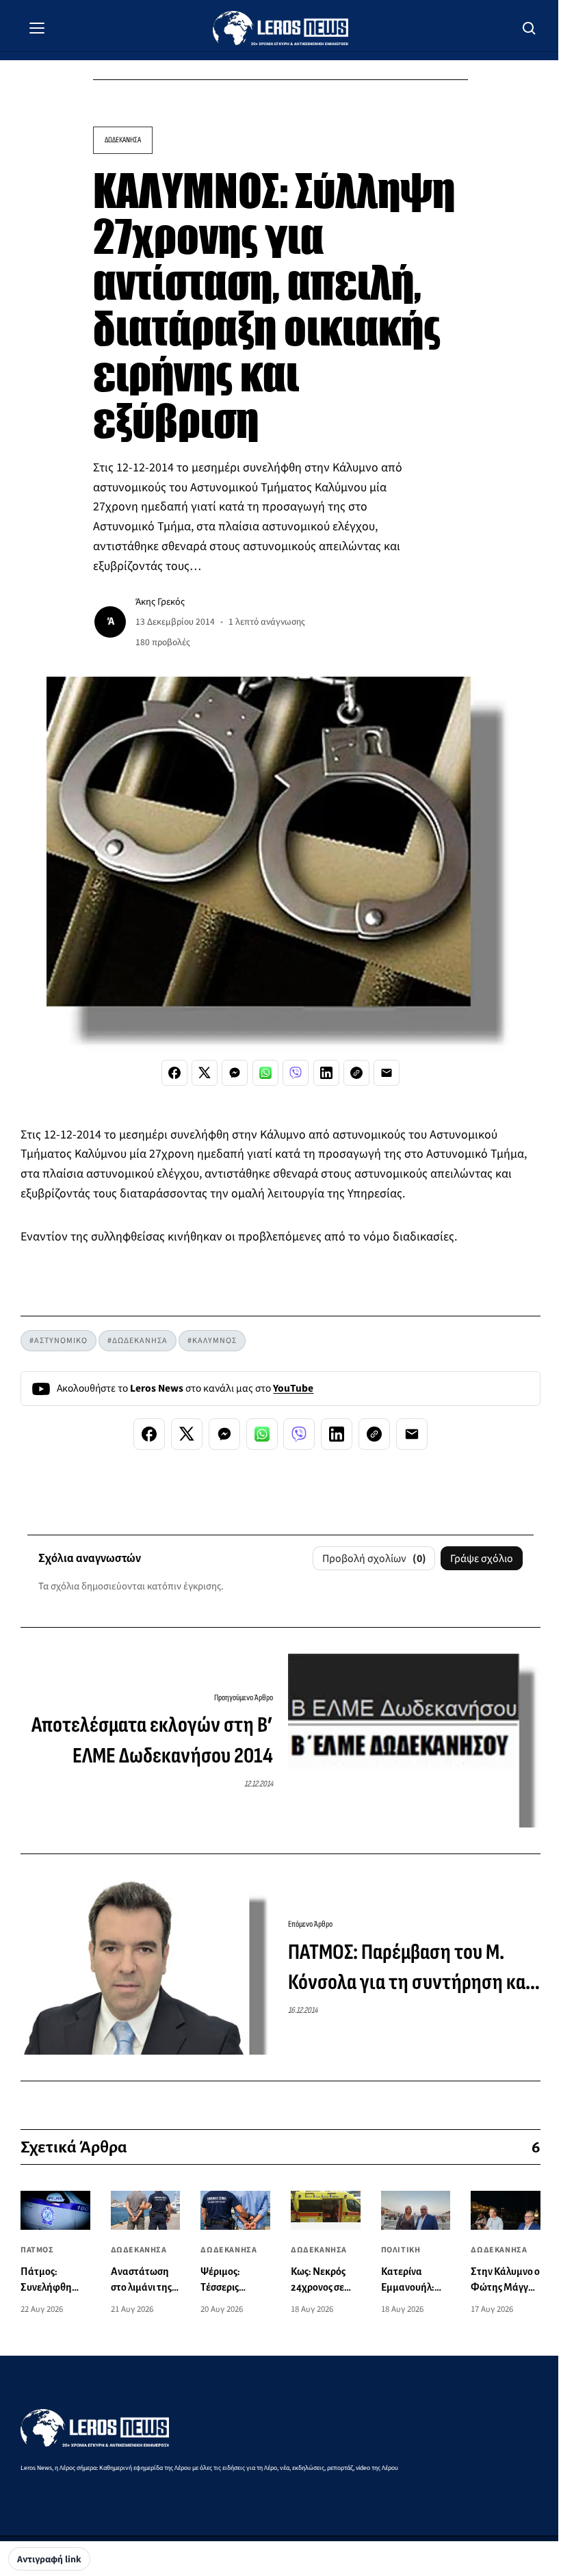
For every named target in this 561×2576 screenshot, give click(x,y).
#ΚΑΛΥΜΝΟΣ (212, 1341)
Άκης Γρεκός (160, 602)
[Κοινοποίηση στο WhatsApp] (265, 1073)
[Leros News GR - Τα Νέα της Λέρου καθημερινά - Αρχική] (280, 28)
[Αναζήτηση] (530, 28)
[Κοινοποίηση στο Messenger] (235, 1073)
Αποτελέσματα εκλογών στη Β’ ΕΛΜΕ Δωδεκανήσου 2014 (152, 1741)
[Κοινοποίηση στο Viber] (296, 1073)
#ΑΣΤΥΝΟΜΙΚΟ (58, 1341)
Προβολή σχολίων (374, 1559)
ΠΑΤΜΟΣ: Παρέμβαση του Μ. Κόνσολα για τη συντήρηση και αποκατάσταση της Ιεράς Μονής (414, 1969)
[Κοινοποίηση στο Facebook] (174, 1073)
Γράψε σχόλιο (482, 1559)
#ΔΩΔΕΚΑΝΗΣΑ (138, 1341)
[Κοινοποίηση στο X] (205, 1073)
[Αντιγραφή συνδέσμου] (356, 1073)
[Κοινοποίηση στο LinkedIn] (326, 1073)
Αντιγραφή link (49, 2560)
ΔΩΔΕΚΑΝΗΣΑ (123, 140)
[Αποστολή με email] (387, 1073)
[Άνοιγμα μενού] (37, 28)
